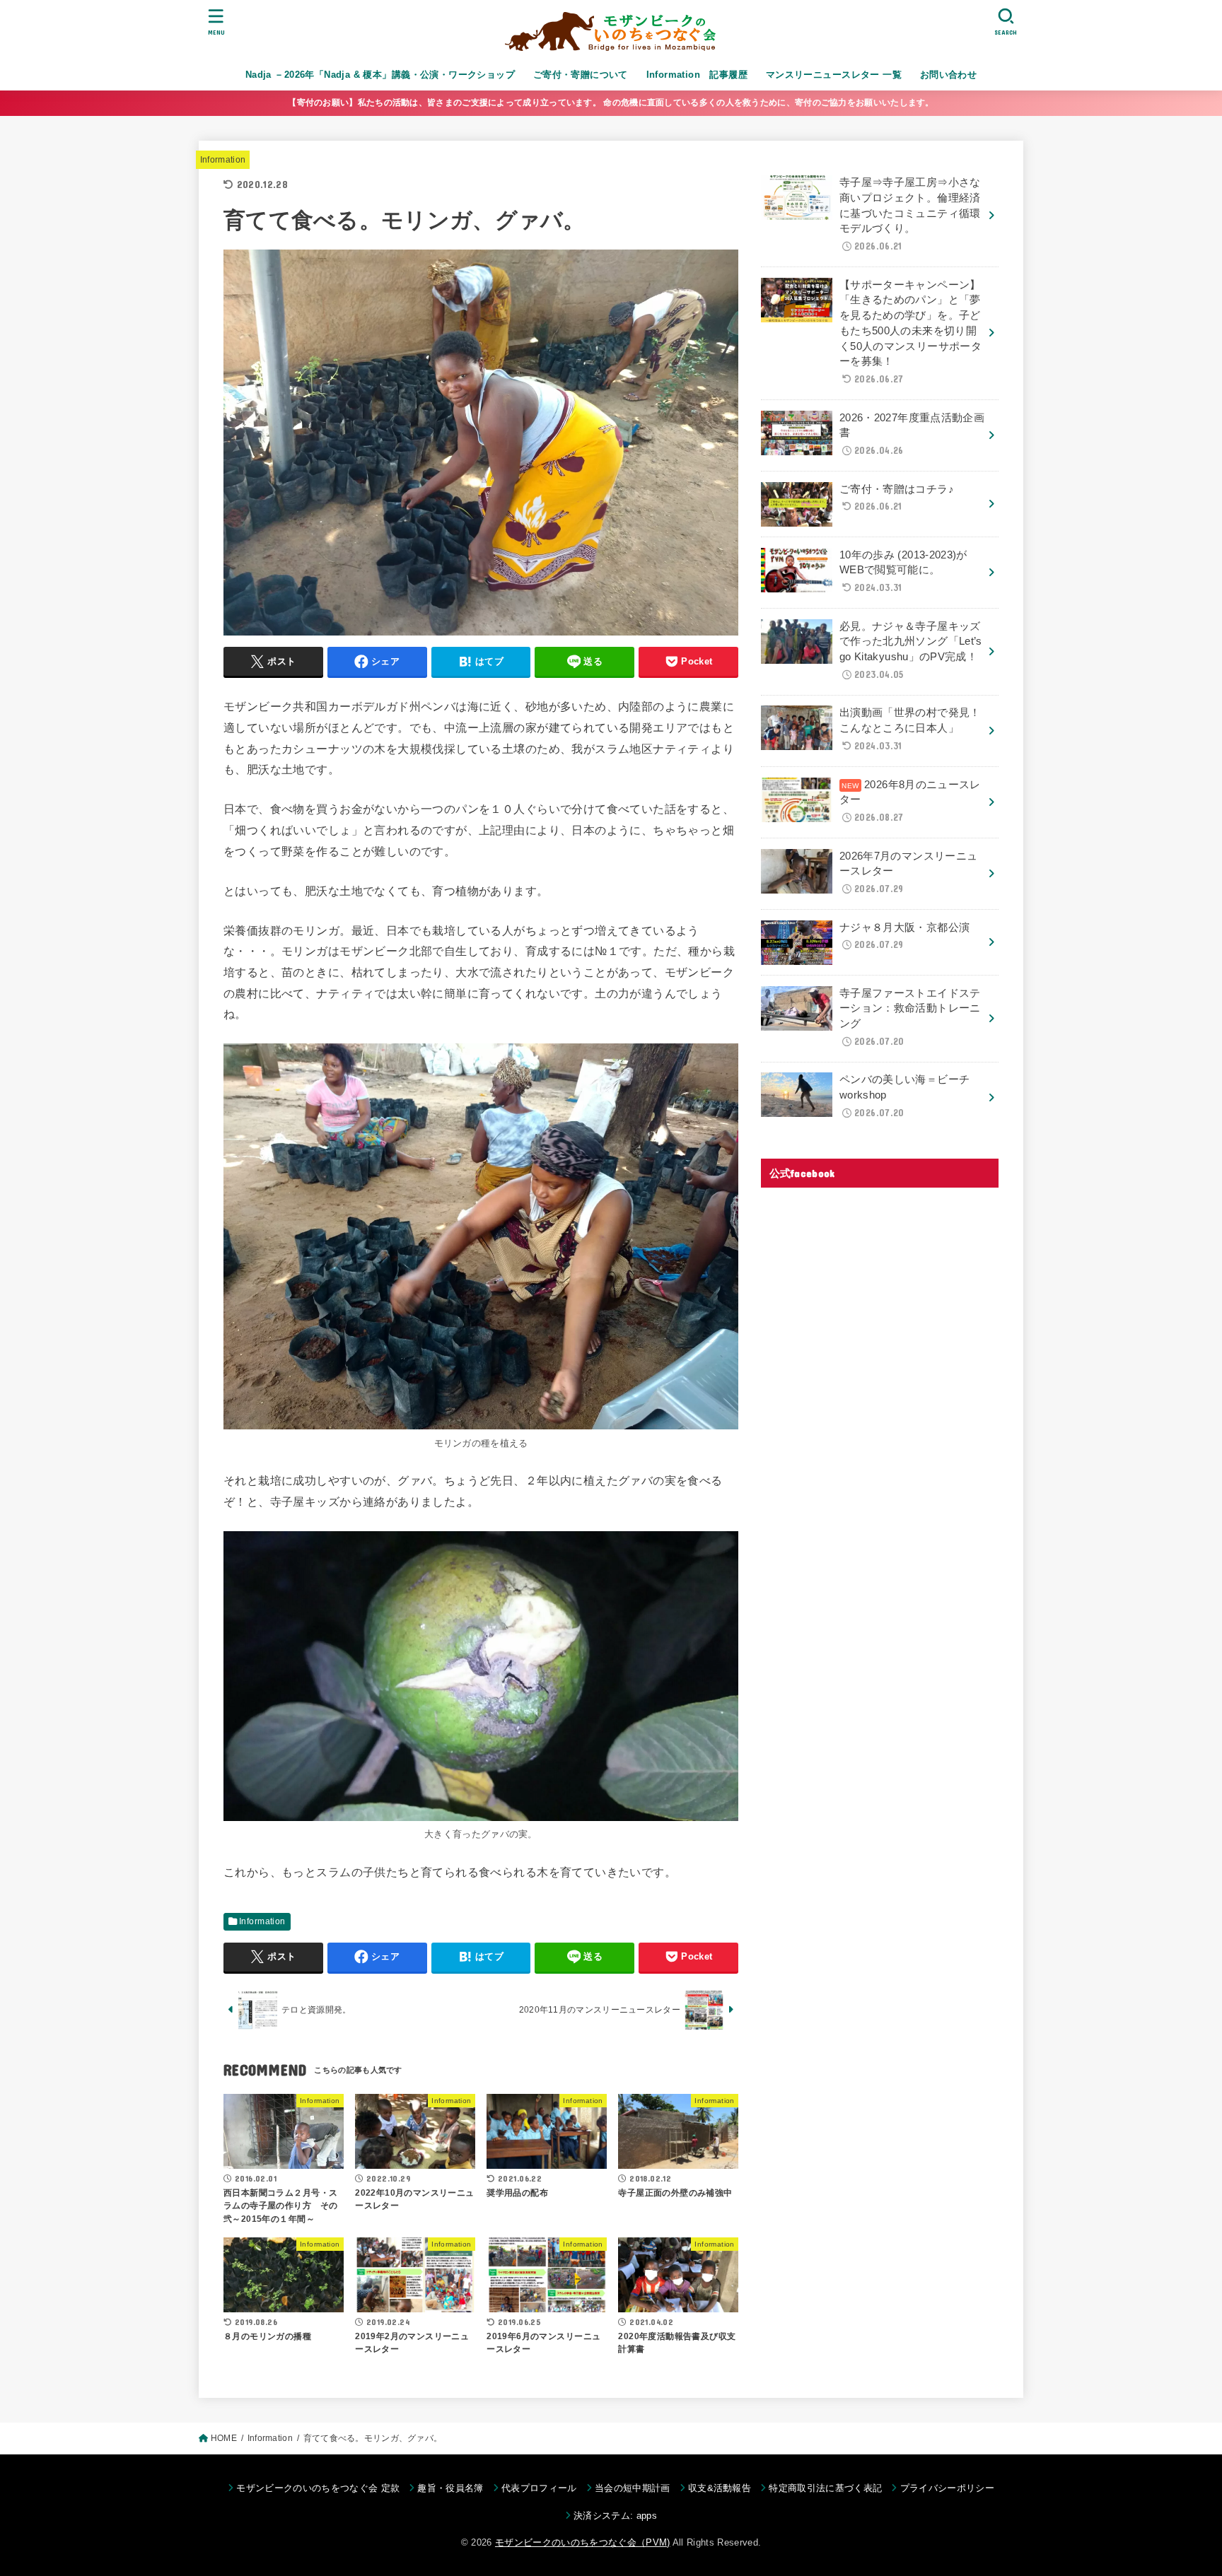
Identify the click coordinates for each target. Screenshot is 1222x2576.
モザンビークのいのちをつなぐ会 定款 (318, 2488)
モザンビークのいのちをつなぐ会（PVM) (583, 2542)
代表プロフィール (539, 2488)
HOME (224, 2438)
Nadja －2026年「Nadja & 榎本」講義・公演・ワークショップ (380, 75)
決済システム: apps (615, 2516)
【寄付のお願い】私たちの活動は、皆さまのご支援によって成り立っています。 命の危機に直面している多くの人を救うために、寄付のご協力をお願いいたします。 (611, 103)
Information (223, 160)
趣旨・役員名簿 (450, 2488)
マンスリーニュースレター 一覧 (834, 75)
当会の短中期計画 (633, 2488)
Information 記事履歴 (697, 75)
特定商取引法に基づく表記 (825, 2488)
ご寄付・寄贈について (581, 75)
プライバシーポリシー (947, 2488)
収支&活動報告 (720, 2488)
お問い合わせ (948, 75)
